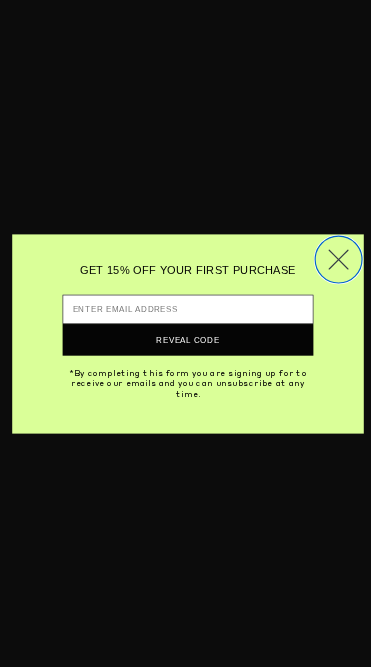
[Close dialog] (338, 259)
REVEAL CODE (187, 339)
